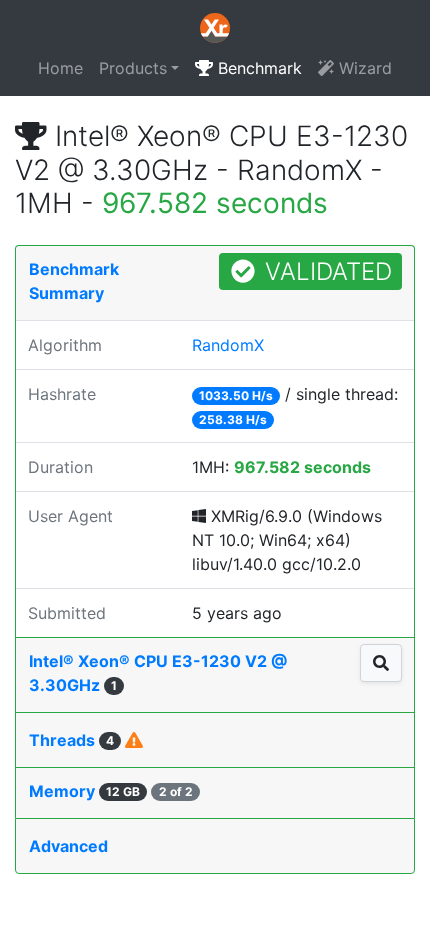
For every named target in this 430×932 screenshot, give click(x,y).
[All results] (381, 663)
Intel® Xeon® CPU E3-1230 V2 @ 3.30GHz (158, 673)
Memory (111, 791)
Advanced (68, 846)
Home (60, 68)
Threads (71, 740)
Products (133, 68)
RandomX (228, 345)
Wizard (363, 68)
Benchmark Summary (74, 281)
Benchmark (257, 68)
